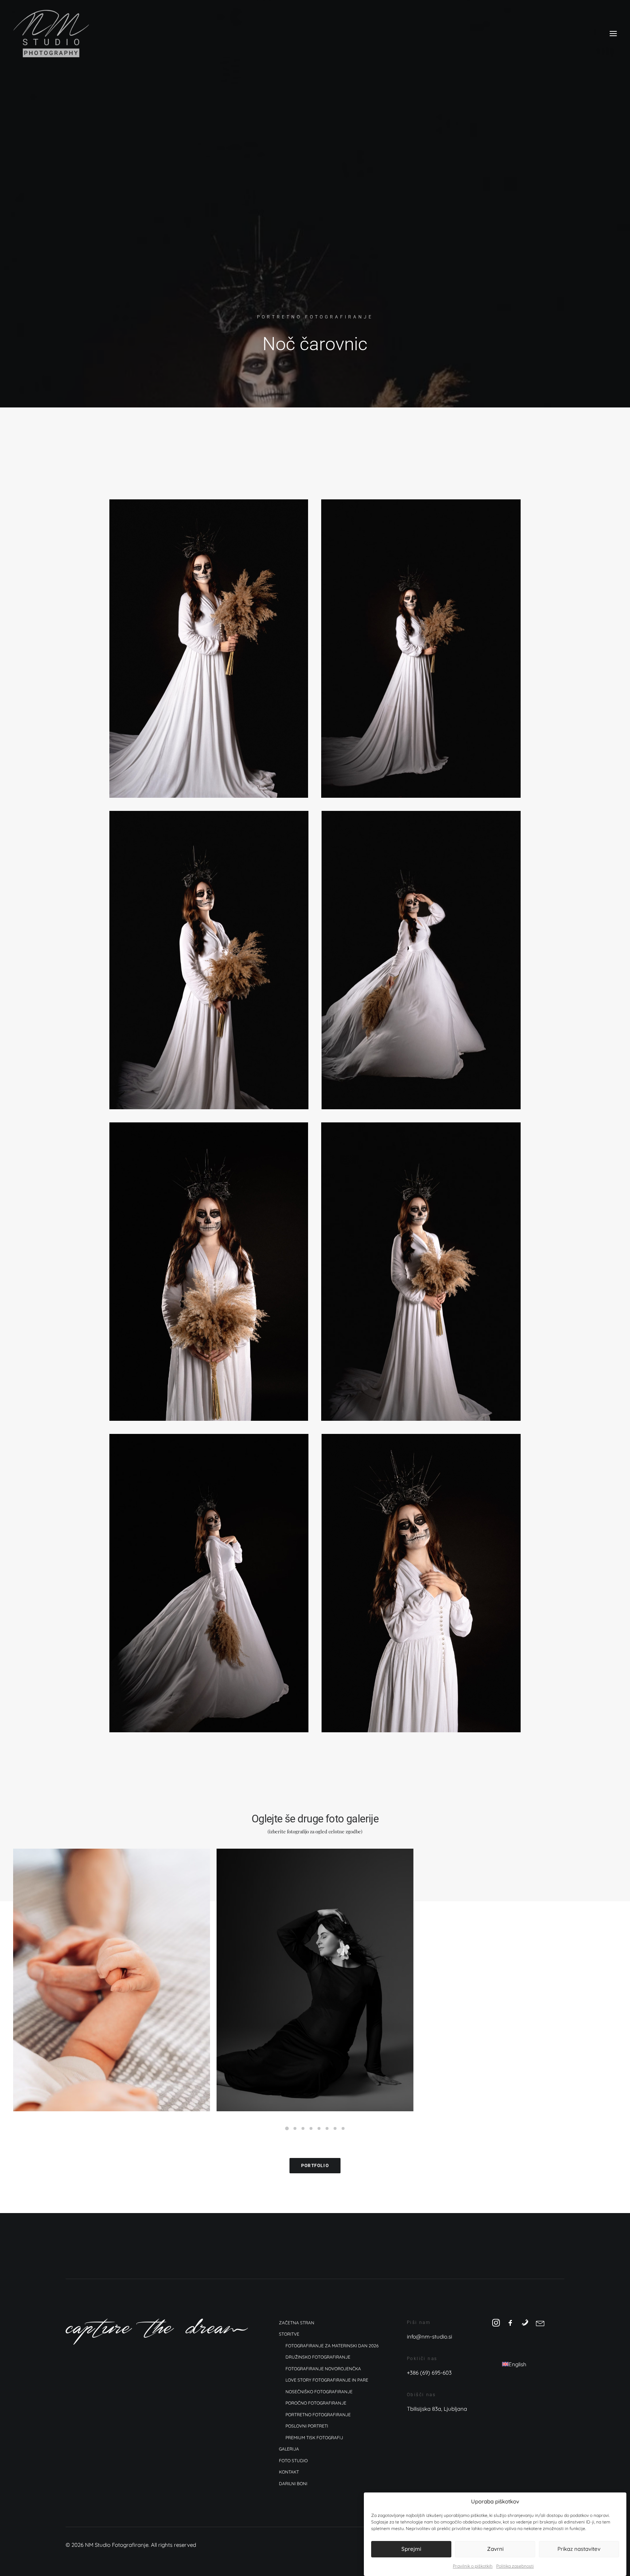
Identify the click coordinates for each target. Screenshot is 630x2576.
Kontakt (289, 2472)
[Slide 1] (287, 2128)
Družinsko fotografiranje (318, 2357)
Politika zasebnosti (515, 2566)
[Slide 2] (295, 2128)
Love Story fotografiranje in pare (327, 2380)
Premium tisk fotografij (314, 2438)
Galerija (289, 2449)
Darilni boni (293, 2484)
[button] (613, 34)
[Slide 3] (303, 2128)
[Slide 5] (319, 2128)
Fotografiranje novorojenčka (323, 2369)
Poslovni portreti (307, 2426)
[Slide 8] (343, 2128)
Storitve (289, 2334)
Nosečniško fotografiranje (319, 2392)
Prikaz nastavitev (579, 2549)
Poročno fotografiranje (316, 2403)
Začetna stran (297, 2323)
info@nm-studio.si (429, 2337)
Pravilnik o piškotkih (473, 2566)
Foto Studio (293, 2461)
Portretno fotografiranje (315, 317)
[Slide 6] (327, 2128)
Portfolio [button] (315, 2166)
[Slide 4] (311, 2128)
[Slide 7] (335, 2128)
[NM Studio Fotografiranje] (51, 34)
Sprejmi (411, 2549)
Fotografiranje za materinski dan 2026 (332, 2346)
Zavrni (495, 2549)
